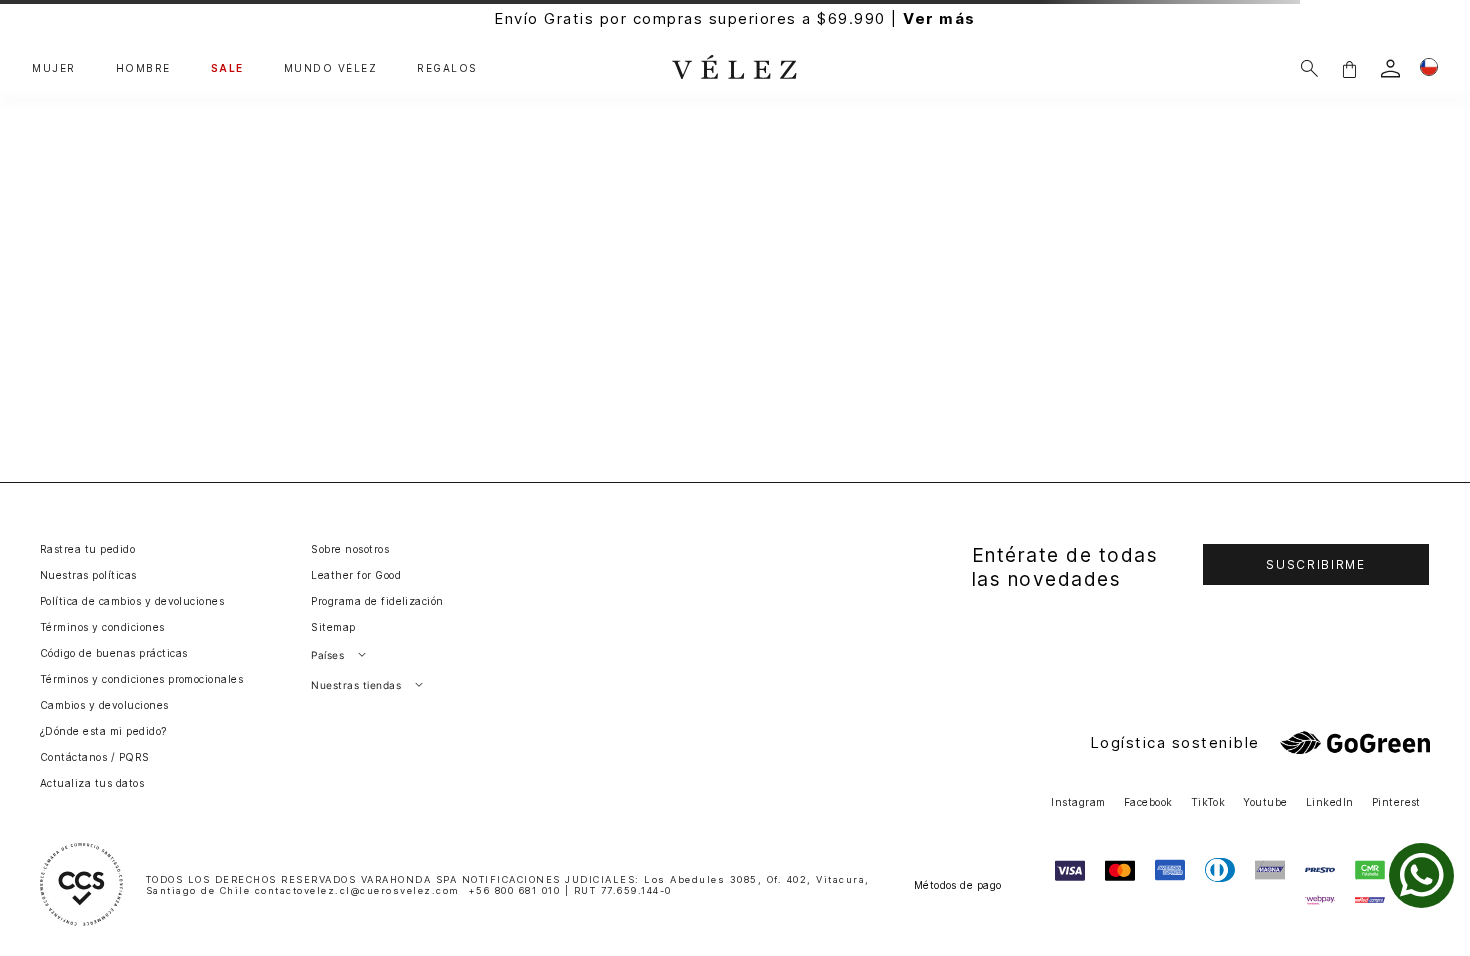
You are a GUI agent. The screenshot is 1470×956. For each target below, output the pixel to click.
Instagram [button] (1078, 802)
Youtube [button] (1265, 802)
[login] (1390, 68)
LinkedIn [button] (1330, 802)
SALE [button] (227, 68)
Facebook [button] (1148, 802)
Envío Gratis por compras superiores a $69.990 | (735, 18)
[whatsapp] (1421, 875)
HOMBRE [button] (143, 68)
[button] (1349, 68)
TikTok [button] (1208, 802)
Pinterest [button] (1396, 802)
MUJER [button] (54, 68)
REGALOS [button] (447, 68)
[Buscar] (1309, 68)
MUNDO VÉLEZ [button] (331, 68)
